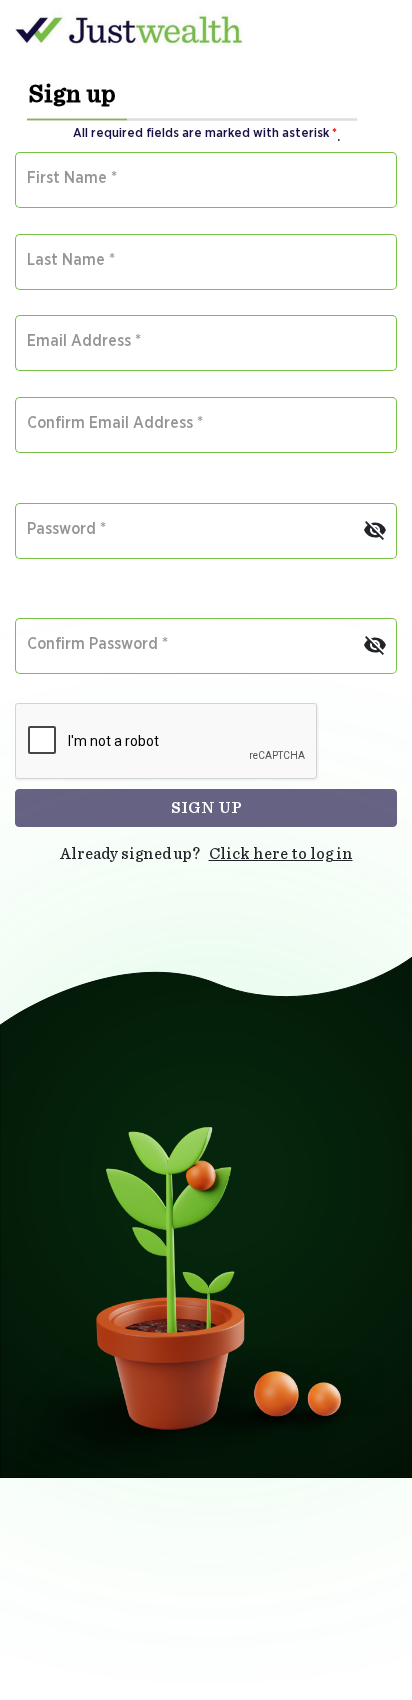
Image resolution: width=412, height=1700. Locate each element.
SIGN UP (206, 808)
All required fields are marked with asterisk (205, 133)
